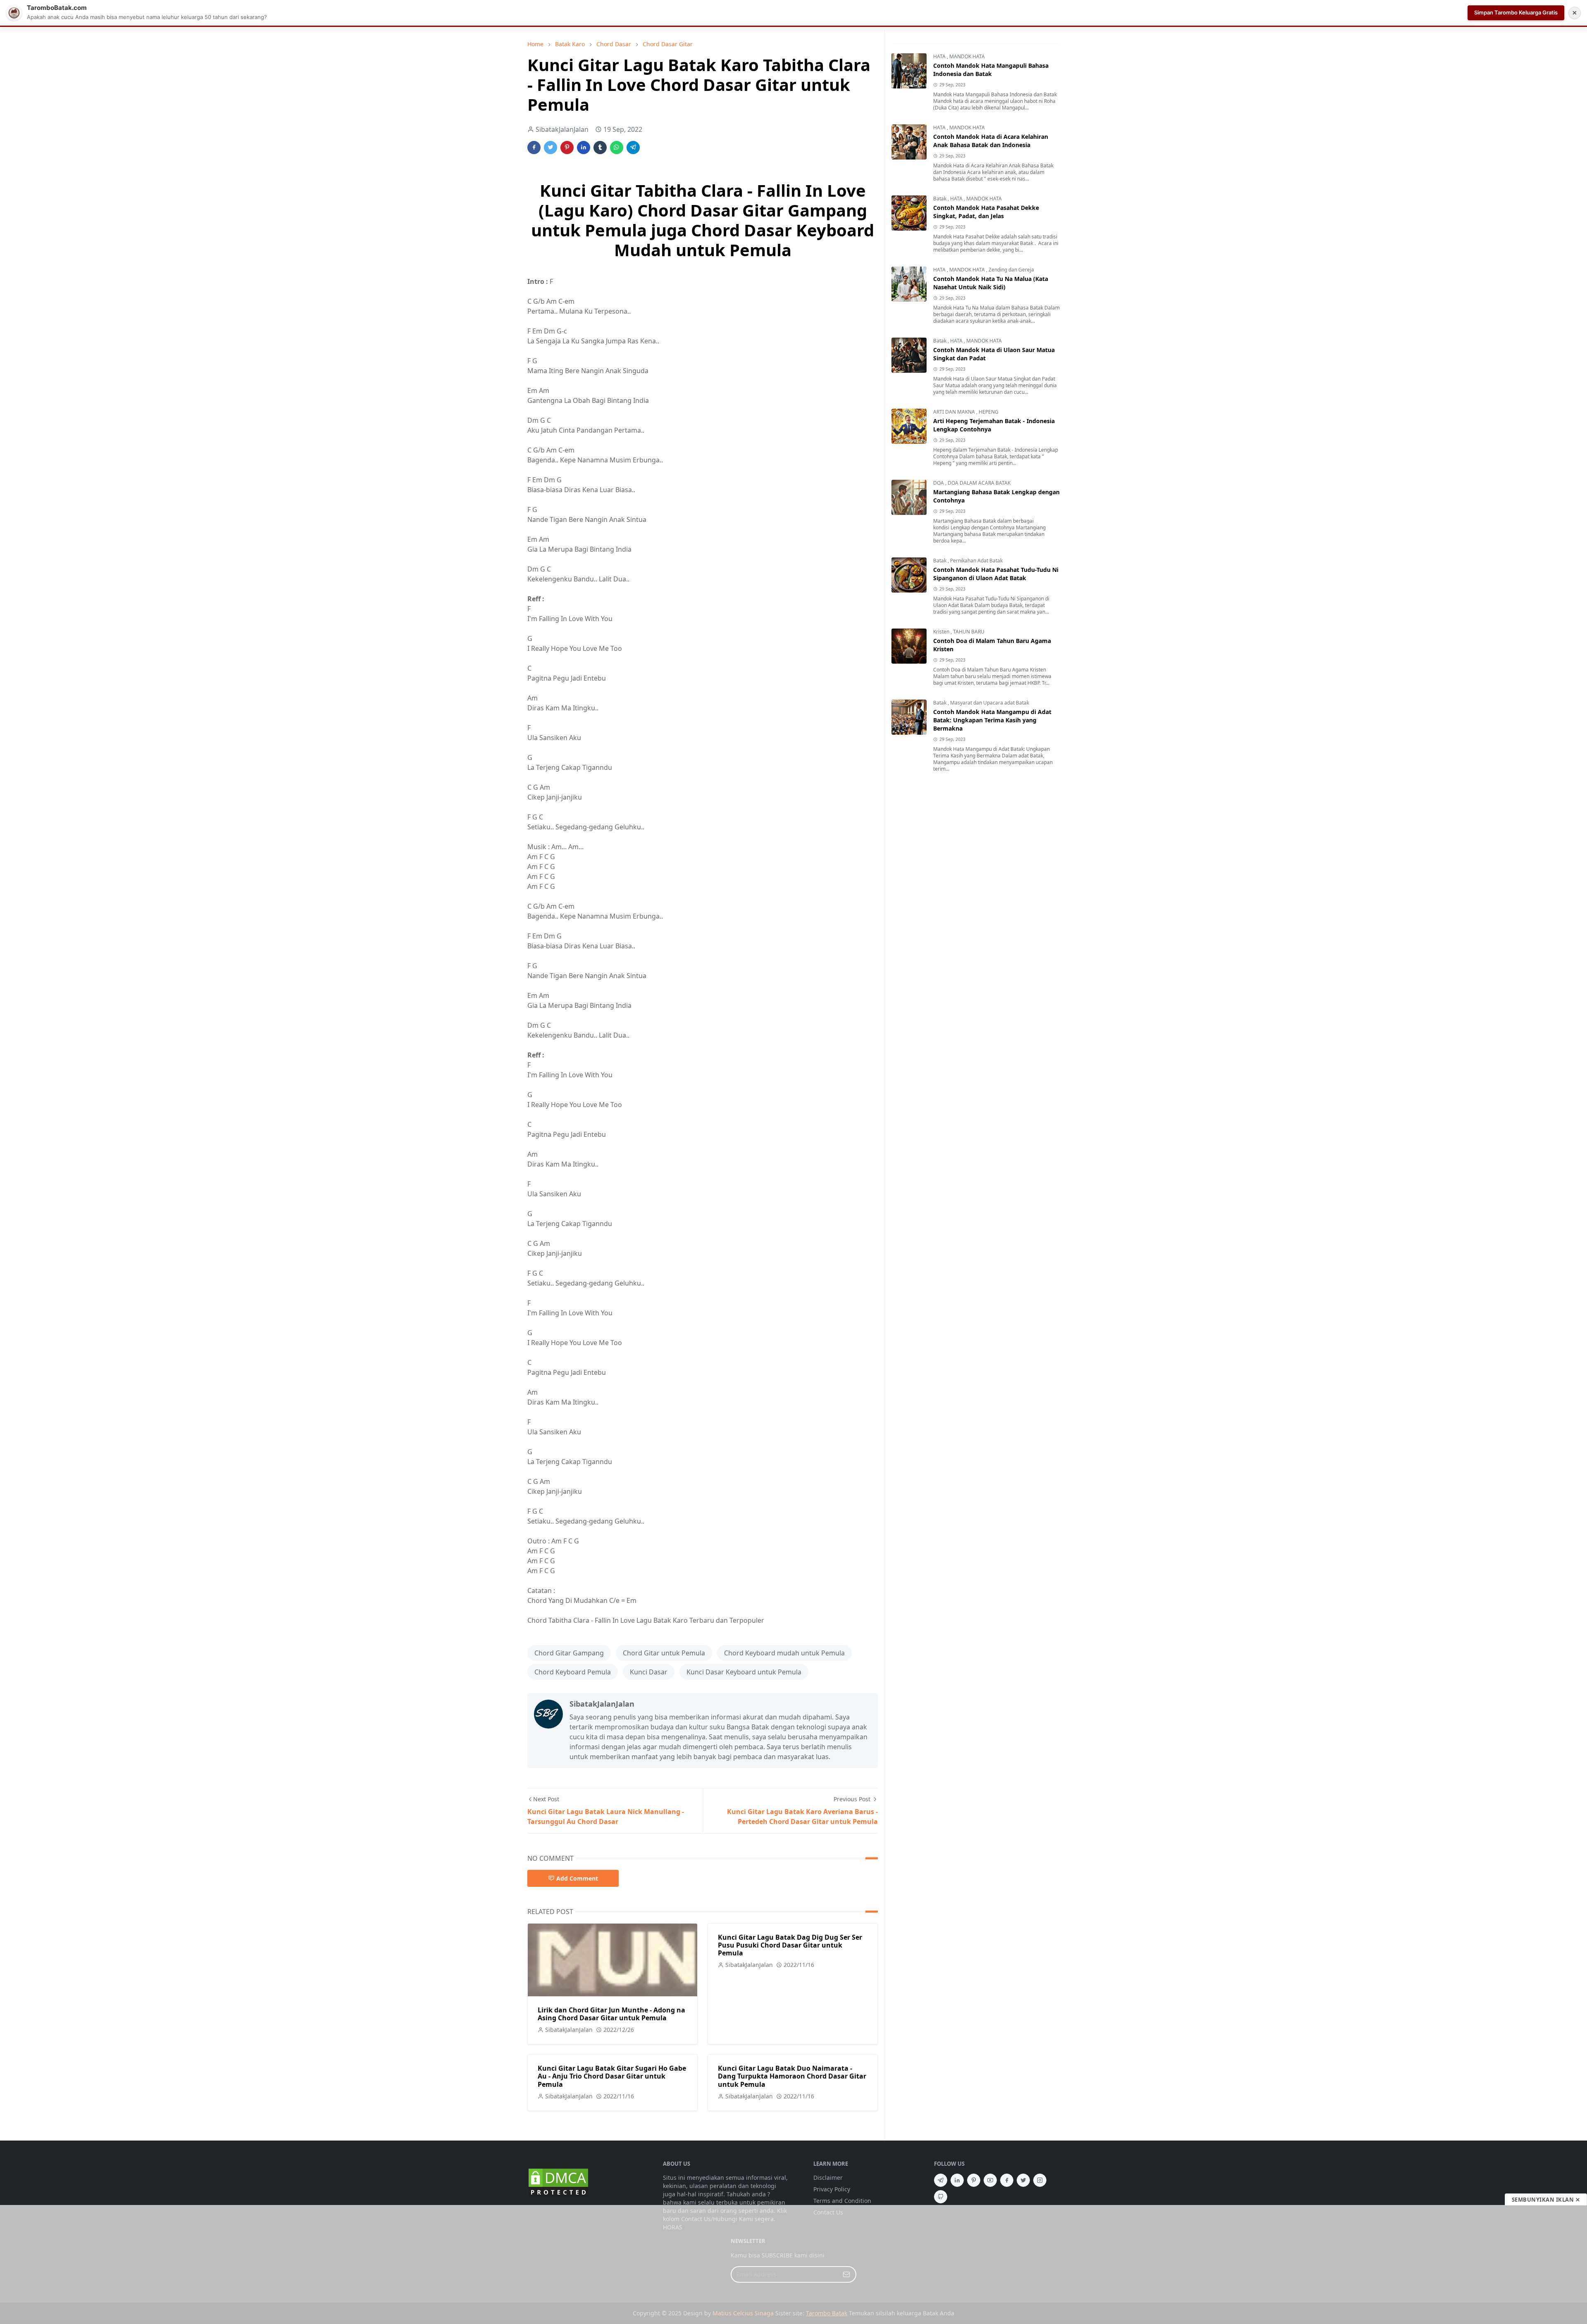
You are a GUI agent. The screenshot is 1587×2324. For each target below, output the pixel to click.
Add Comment (577, 1878)
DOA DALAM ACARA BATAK (979, 483)
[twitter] (1023, 2180)
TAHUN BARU (969, 632)
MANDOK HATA (967, 56)
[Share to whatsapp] (617, 148)
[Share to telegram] (633, 148)
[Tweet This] (550, 148)
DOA (939, 483)
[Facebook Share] (534, 148)
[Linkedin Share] (584, 148)
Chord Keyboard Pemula (573, 1672)
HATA (940, 56)
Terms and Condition (842, 2201)
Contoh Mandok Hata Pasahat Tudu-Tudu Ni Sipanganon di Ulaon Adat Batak (996, 574)
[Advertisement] (793, 2264)
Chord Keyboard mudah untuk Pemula (784, 1653)
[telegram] (941, 2180)
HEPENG (989, 412)
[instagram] (1040, 2180)
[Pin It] (567, 148)
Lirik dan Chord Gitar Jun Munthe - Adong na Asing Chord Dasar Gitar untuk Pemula (611, 2014)
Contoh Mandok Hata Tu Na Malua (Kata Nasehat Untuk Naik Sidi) (991, 283)
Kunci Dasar (649, 1672)
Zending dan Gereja (1011, 270)
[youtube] (990, 2180)
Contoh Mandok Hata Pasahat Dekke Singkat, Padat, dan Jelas (986, 212)
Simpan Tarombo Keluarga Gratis (1516, 12)
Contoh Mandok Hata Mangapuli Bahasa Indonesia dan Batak (991, 70)
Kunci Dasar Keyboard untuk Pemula (744, 1672)
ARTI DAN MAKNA (955, 412)
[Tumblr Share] (600, 148)
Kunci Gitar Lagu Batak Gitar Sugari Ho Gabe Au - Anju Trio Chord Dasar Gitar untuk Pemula (612, 2076)
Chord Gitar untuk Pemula (664, 1653)
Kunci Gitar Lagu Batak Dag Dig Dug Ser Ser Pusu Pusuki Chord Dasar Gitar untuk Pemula (790, 1945)
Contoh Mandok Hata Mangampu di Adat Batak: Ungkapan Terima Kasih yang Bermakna (992, 720)
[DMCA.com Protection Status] (558, 2182)
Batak (940, 199)
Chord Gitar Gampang (569, 1653)
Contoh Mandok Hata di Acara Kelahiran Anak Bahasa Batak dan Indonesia (991, 141)
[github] (941, 2197)
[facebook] (1007, 2180)
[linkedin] (957, 2180)
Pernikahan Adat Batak (976, 561)
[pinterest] (974, 2180)
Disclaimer (828, 2178)
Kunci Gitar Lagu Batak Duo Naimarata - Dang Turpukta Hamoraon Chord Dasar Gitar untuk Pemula (792, 2076)
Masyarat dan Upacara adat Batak (990, 703)
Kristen (942, 632)
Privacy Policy (832, 2189)
